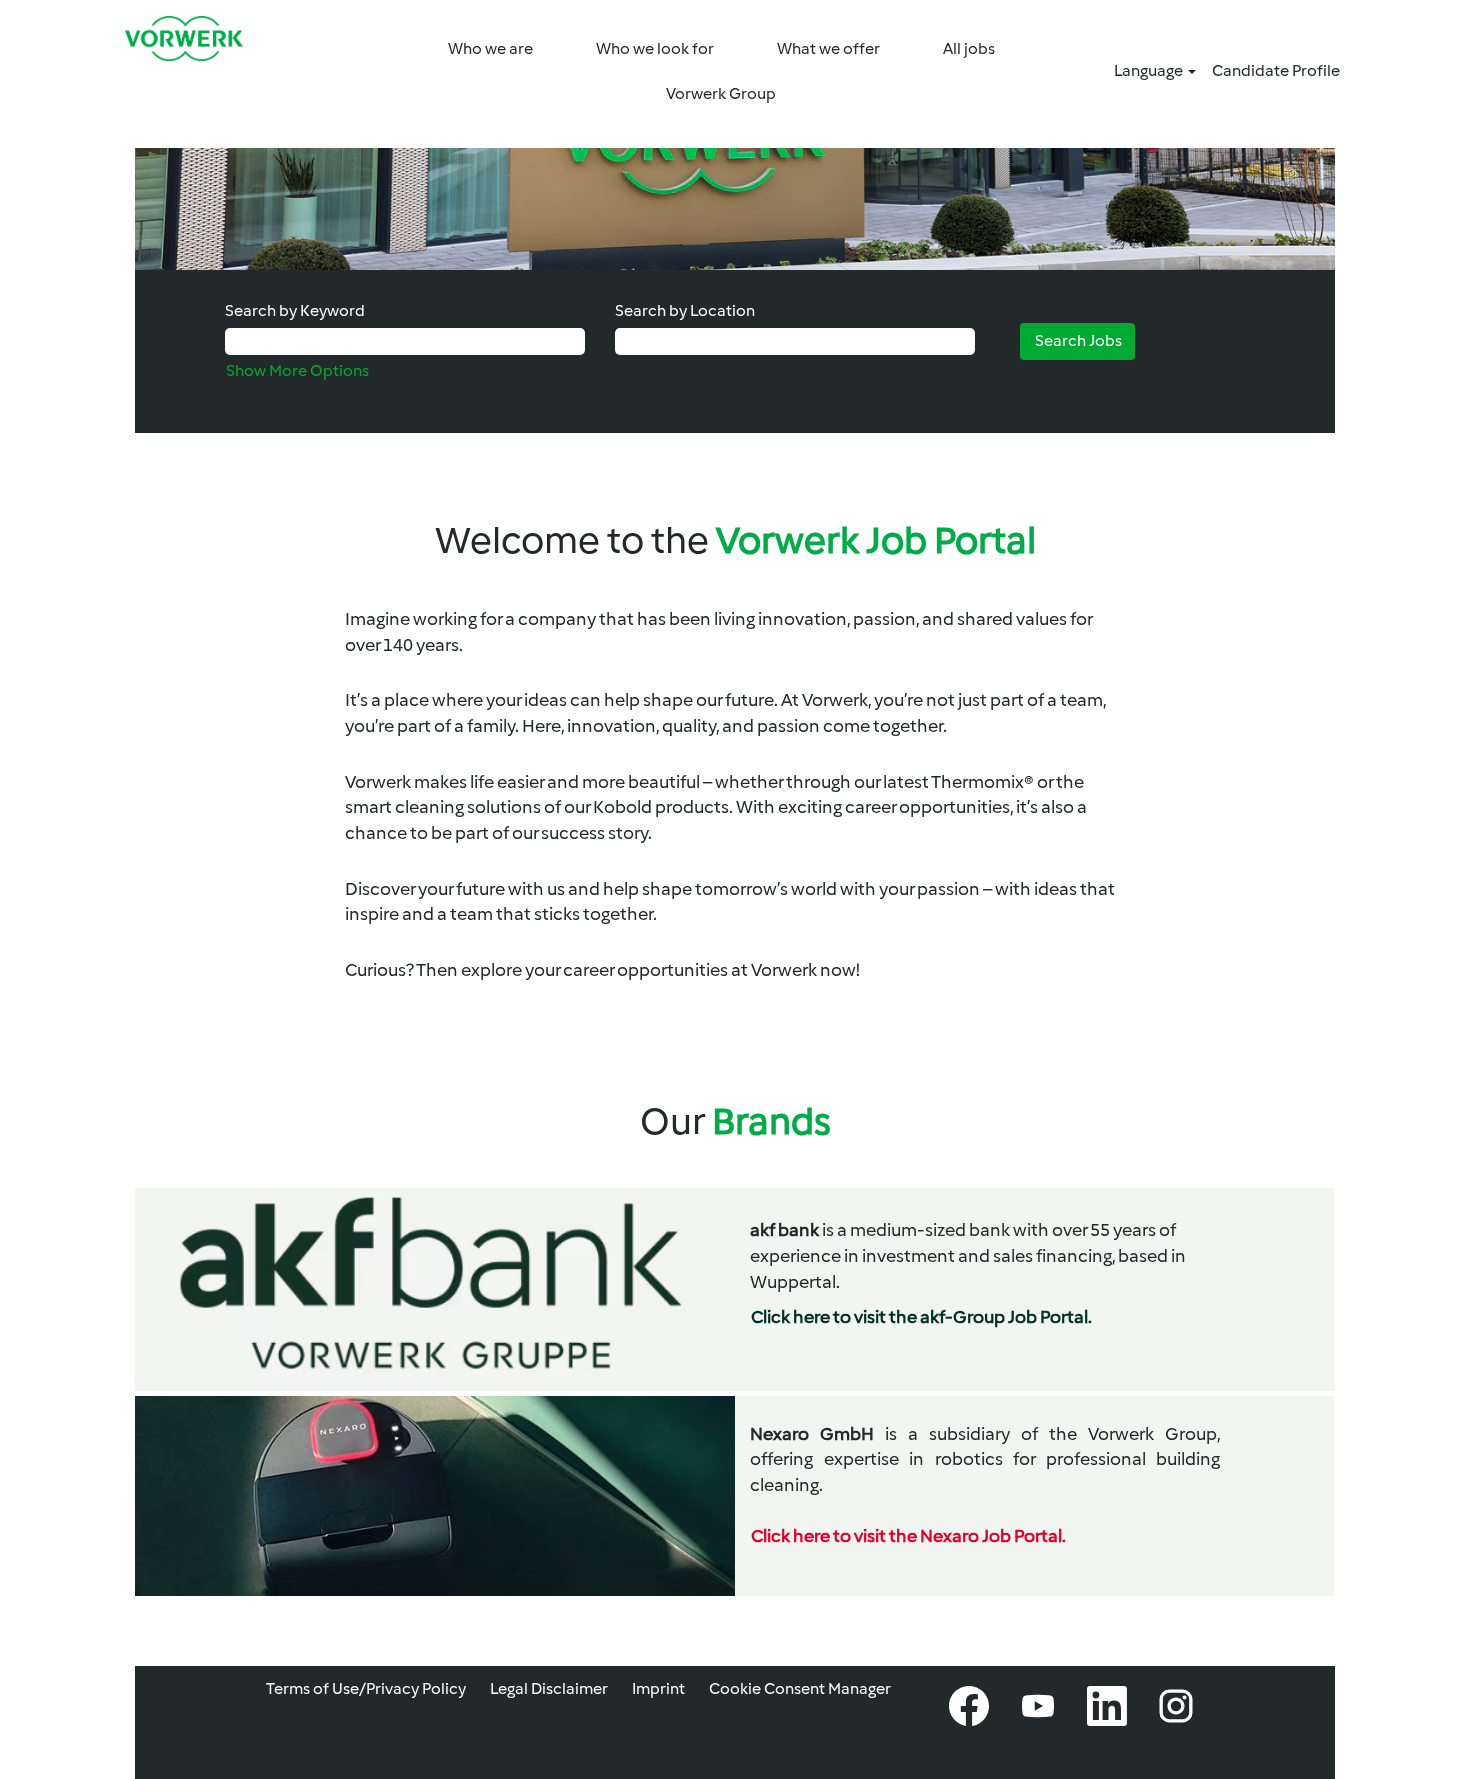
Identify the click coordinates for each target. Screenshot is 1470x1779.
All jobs (969, 48)
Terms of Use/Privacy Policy (366, 1688)
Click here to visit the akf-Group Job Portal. (921, 1317)
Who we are (490, 48)
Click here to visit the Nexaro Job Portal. (908, 1536)
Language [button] (1150, 70)
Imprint (658, 1688)
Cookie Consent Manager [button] (800, 1688)
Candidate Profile (1276, 70)
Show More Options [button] (297, 370)
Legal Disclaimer (549, 1688)
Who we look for (655, 48)
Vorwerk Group (721, 93)
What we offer (828, 48)
